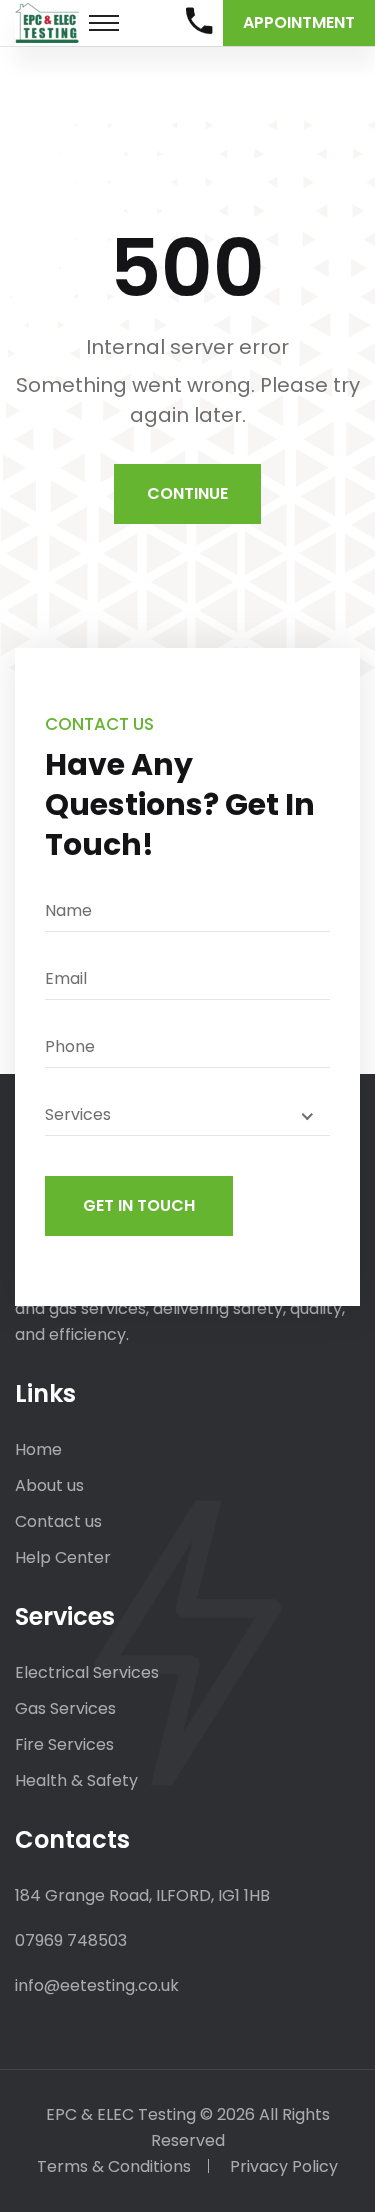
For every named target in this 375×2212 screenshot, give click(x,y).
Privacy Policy (284, 2166)
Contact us (58, 1521)
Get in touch (139, 1205)
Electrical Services (87, 1672)
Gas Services (65, 1708)
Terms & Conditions (114, 2166)
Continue (187, 493)
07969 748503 (71, 1940)
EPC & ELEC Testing (121, 2114)
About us (49, 1485)
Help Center (63, 1557)
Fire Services (64, 1744)
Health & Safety (76, 1780)
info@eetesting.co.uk (97, 1985)
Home (38, 1449)
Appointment (299, 22)
